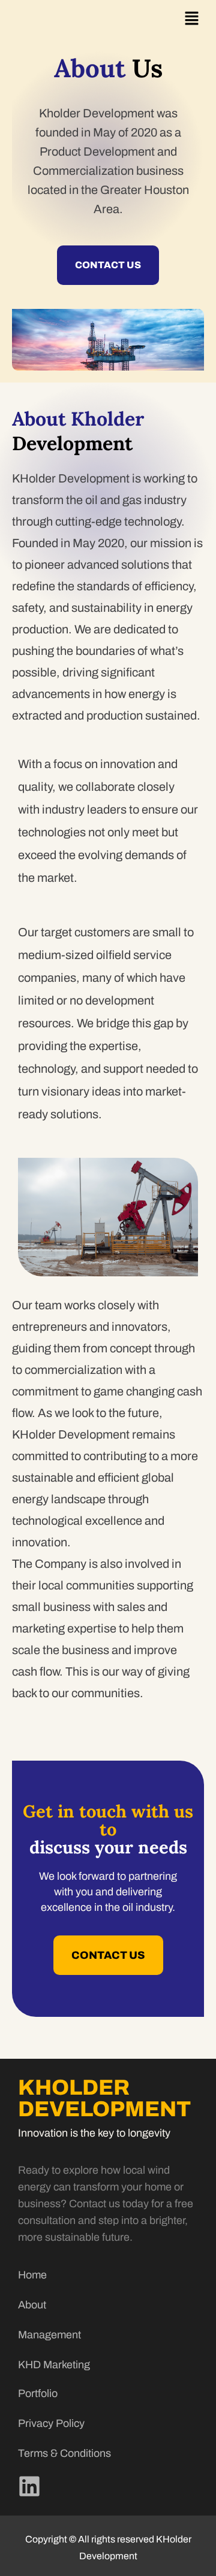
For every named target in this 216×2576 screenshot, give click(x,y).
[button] (192, 19)
